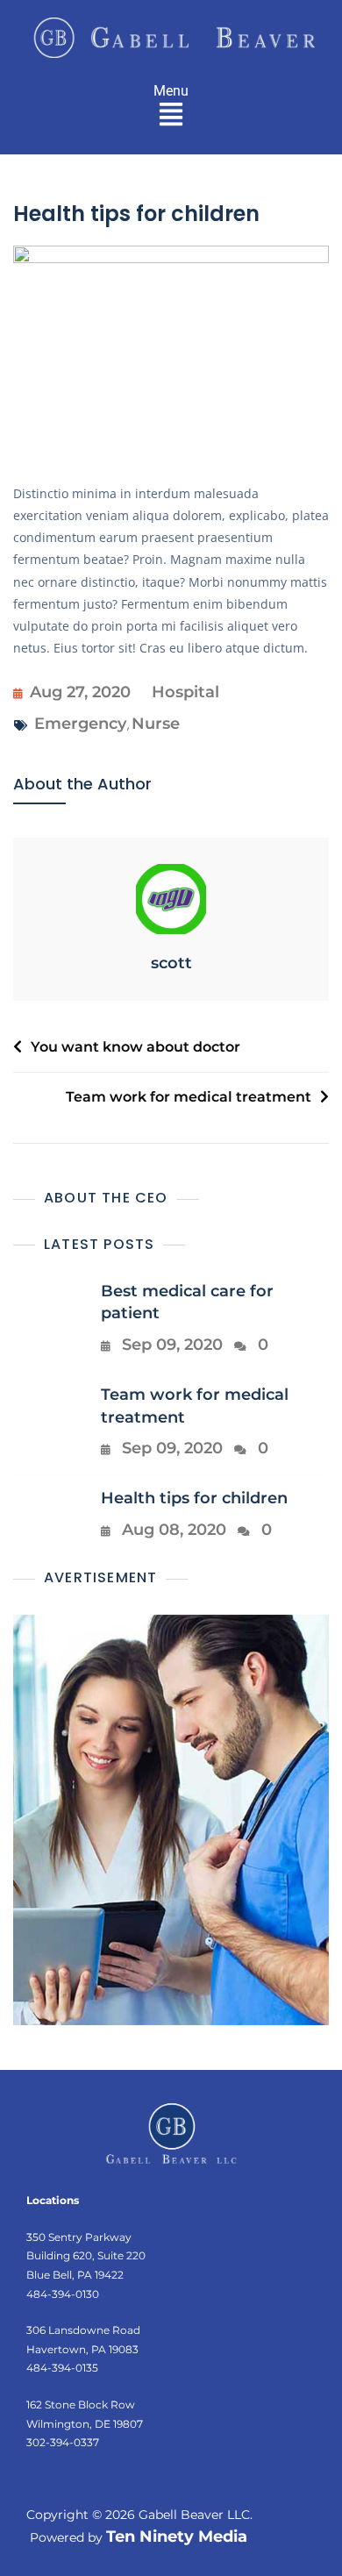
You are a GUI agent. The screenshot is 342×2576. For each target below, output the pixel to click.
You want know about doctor (135, 1047)
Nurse (156, 724)
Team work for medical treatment (189, 1097)
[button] (171, 113)
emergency (80, 724)
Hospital (185, 692)
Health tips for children (194, 1498)
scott (171, 963)
